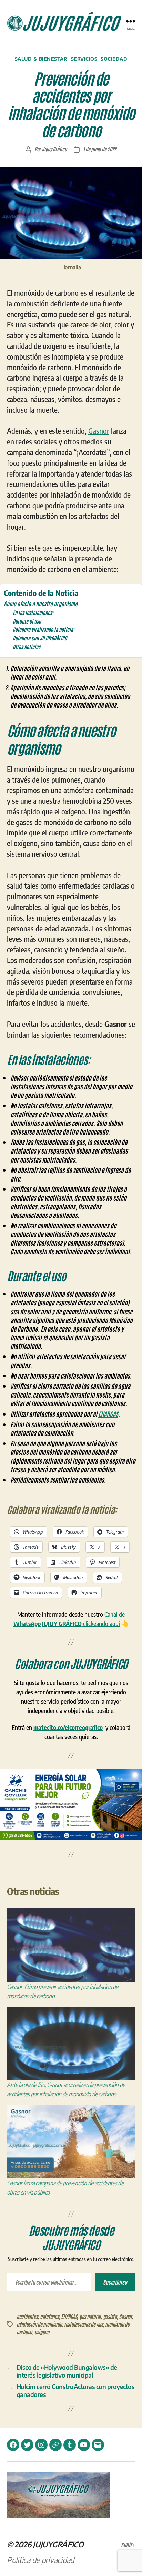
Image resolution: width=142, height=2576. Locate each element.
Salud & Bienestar (41, 59)
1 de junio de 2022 (100, 149)
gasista (110, 2316)
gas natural (90, 2316)
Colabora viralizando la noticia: (44, 629)
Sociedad (114, 59)
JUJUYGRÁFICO (58, 2544)
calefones (49, 2316)
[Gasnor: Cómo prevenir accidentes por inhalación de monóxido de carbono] (71, 1945)
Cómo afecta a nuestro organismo (41, 603)
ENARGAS (108, 1414)
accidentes (27, 2316)
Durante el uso (27, 621)
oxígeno (42, 2332)
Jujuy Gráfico (54, 149)
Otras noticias (27, 647)
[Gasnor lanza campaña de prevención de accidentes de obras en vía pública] (71, 2141)
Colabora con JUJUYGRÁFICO (40, 638)
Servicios (84, 59)
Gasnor (99, 431)
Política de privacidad (40, 2560)
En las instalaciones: (33, 612)
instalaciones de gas (84, 2324)
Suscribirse (115, 2282)
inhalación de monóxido (39, 2324)
